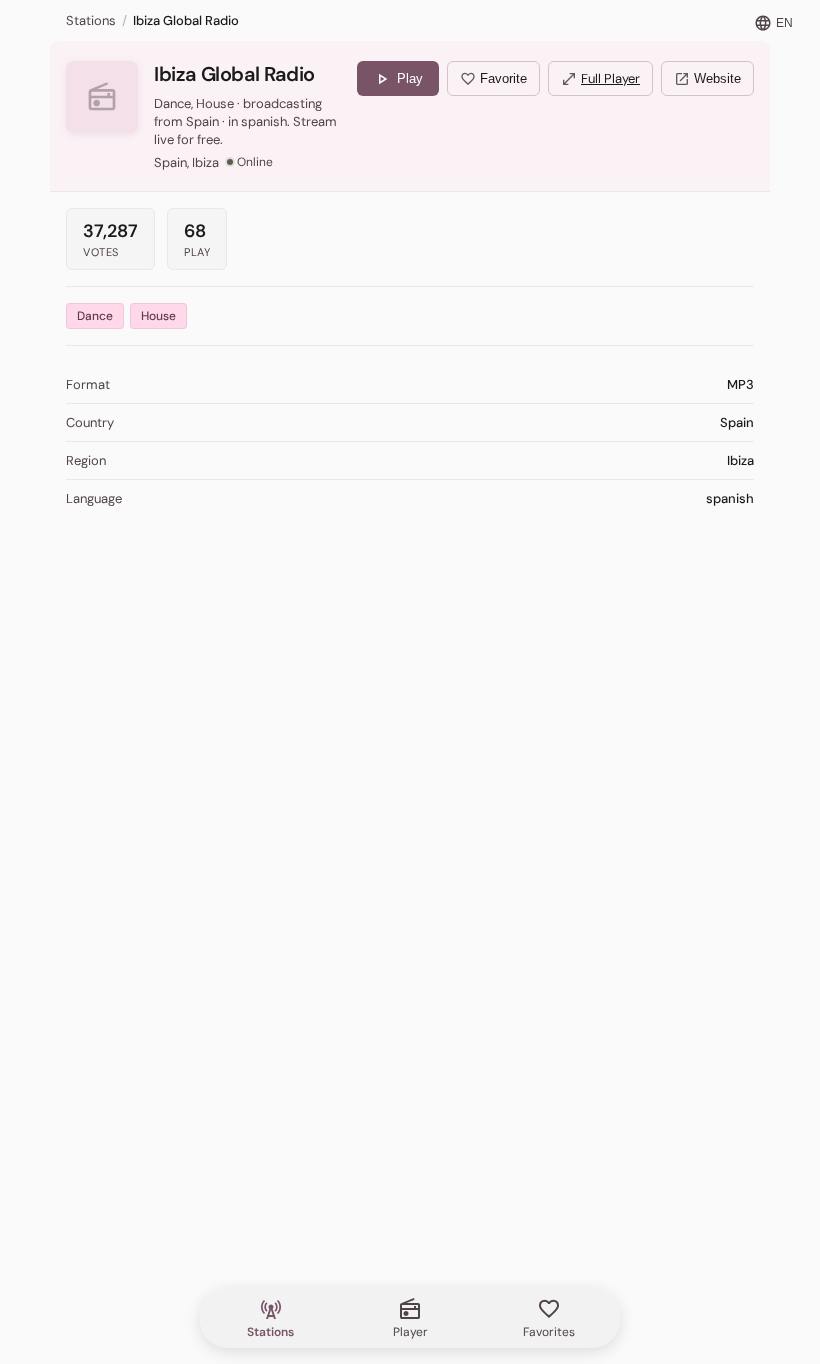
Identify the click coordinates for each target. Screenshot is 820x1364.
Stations (91, 20)
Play (398, 79)
